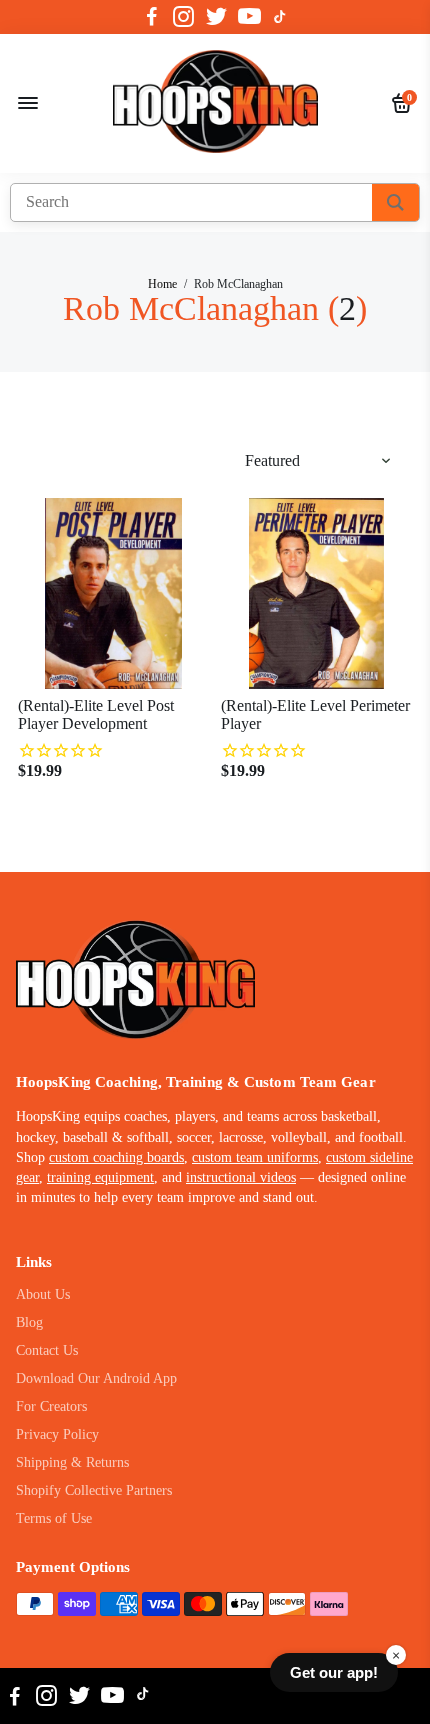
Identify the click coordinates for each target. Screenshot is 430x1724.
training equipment (100, 1177)
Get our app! (334, 1672)
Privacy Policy (57, 1434)
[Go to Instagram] (183, 17)
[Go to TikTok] (280, 17)
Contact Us (47, 1350)
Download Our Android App (96, 1378)
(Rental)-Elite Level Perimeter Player (315, 714)
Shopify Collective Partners (94, 1490)
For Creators (51, 1406)
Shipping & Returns (72, 1462)
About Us (43, 1294)
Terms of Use (54, 1518)
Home (162, 284)
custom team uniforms (255, 1157)
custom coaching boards (116, 1157)
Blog (29, 1322)
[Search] (395, 202)
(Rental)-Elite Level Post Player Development (96, 714)
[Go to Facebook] (152, 17)
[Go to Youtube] (249, 17)
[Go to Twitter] (216, 17)
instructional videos (241, 1177)
